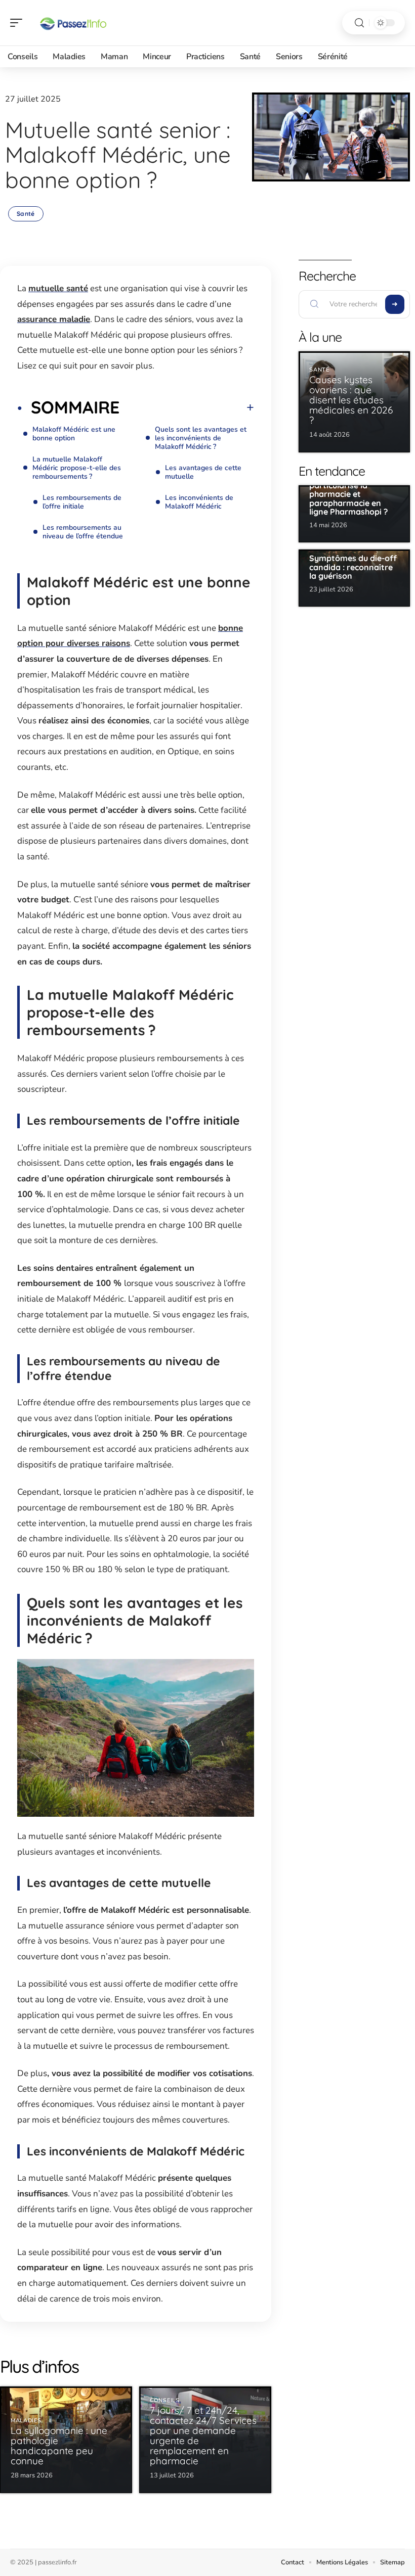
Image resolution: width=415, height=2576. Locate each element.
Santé (26, 214)
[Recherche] (359, 23)
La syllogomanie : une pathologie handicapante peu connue (59, 2446)
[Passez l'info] (73, 23)
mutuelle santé (58, 288)
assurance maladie (54, 319)
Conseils (165, 2400)
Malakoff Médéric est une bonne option (74, 434)
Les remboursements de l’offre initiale (82, 502)
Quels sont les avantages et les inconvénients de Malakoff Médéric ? (201, 438)
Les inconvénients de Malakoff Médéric (199, 502)
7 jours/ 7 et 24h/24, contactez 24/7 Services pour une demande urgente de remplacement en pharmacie (203, 2435)
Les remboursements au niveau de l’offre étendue (83, 532)
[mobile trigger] (19, 23)
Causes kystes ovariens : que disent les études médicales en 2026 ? (351, 400)
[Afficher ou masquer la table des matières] (187, 407)
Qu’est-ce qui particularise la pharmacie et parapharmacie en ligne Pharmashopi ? (348, 494)
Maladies (26, 2421)
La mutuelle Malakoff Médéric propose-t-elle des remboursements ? (77, 468)
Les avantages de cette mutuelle (203, 472)
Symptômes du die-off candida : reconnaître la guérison (353, 567)
